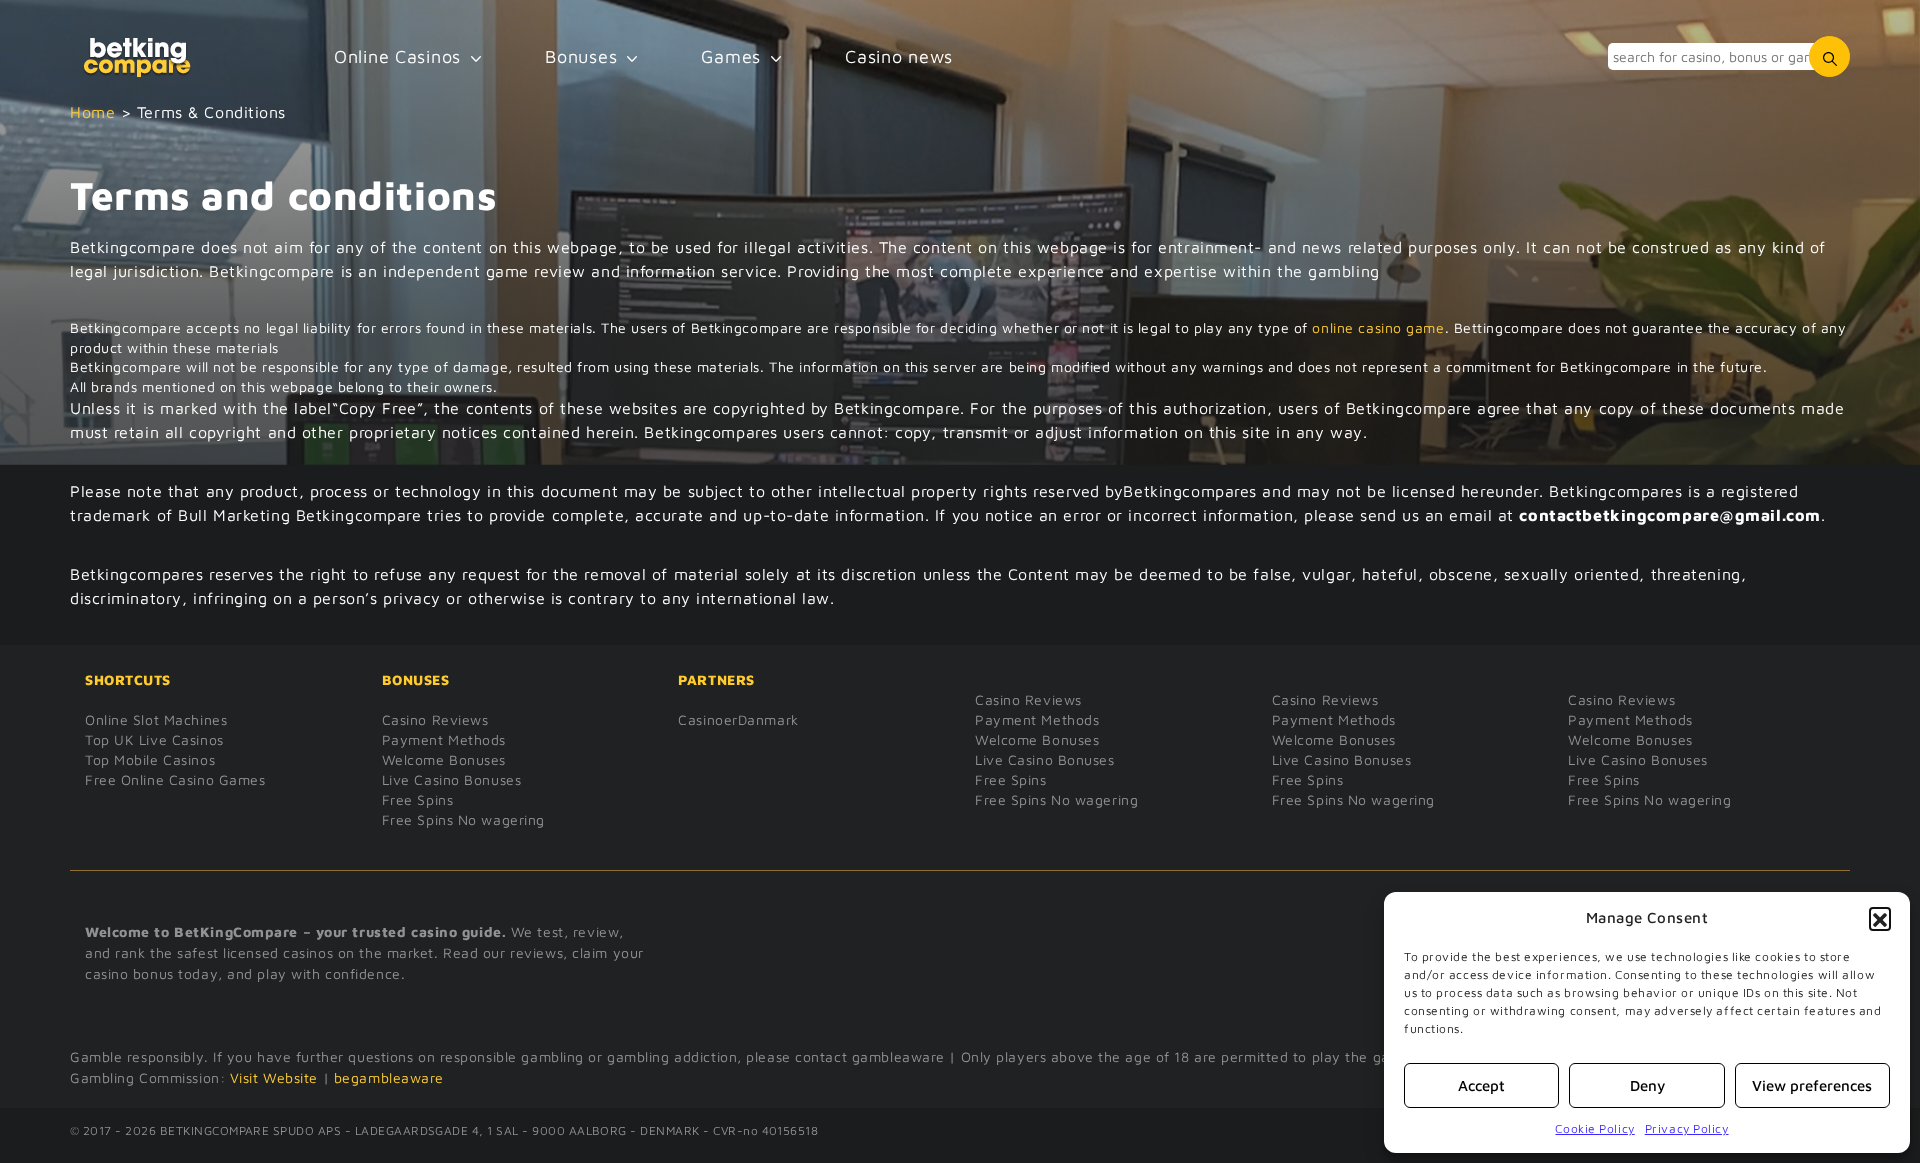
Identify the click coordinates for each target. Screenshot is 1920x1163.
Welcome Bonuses (444, 759)
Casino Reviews (435, 719)
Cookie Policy (1594, 1128)
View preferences (1812, 1085)
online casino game (1378, 327)
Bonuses (581, 56)
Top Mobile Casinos (150, 759)
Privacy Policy (1687, 1128)
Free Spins (418, 799)
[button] (1880, 918)
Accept (1481, 1085)
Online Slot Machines (156, 719)
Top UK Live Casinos (154, 739)
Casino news (899, 56)
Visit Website (274, 1077)
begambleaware (389, 1077)
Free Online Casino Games (175, 779)
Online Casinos (397, 56)
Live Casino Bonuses (452, 779)
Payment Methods (444, 739)
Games (731, 56)
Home (92, 112)
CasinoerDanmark (738, 719)
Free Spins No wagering (463, 819)
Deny (1647, 1085)
